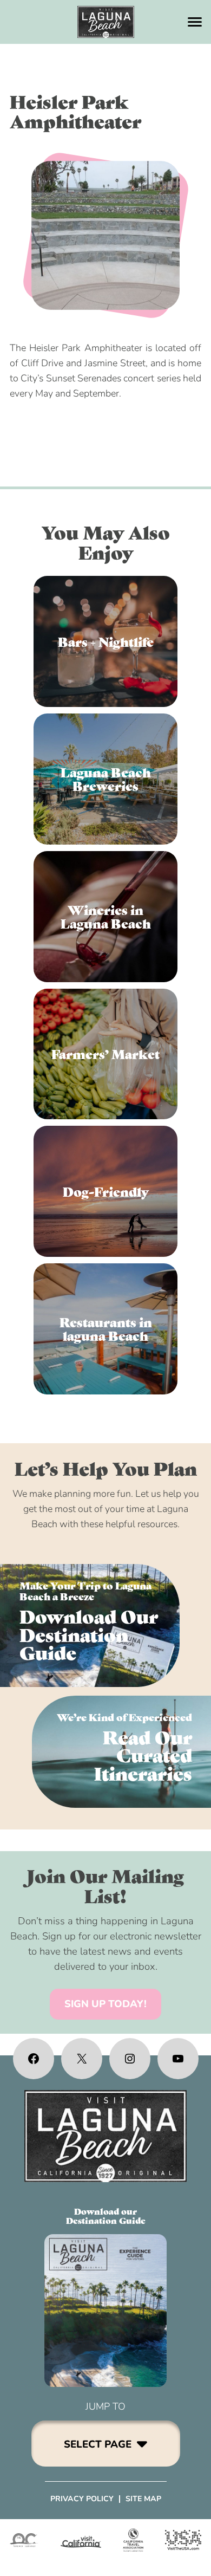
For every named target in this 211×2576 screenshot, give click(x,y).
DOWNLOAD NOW (90, 1626)
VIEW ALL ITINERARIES (121, 1751)
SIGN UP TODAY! (105, 2004)
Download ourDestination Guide (106, 2216)
